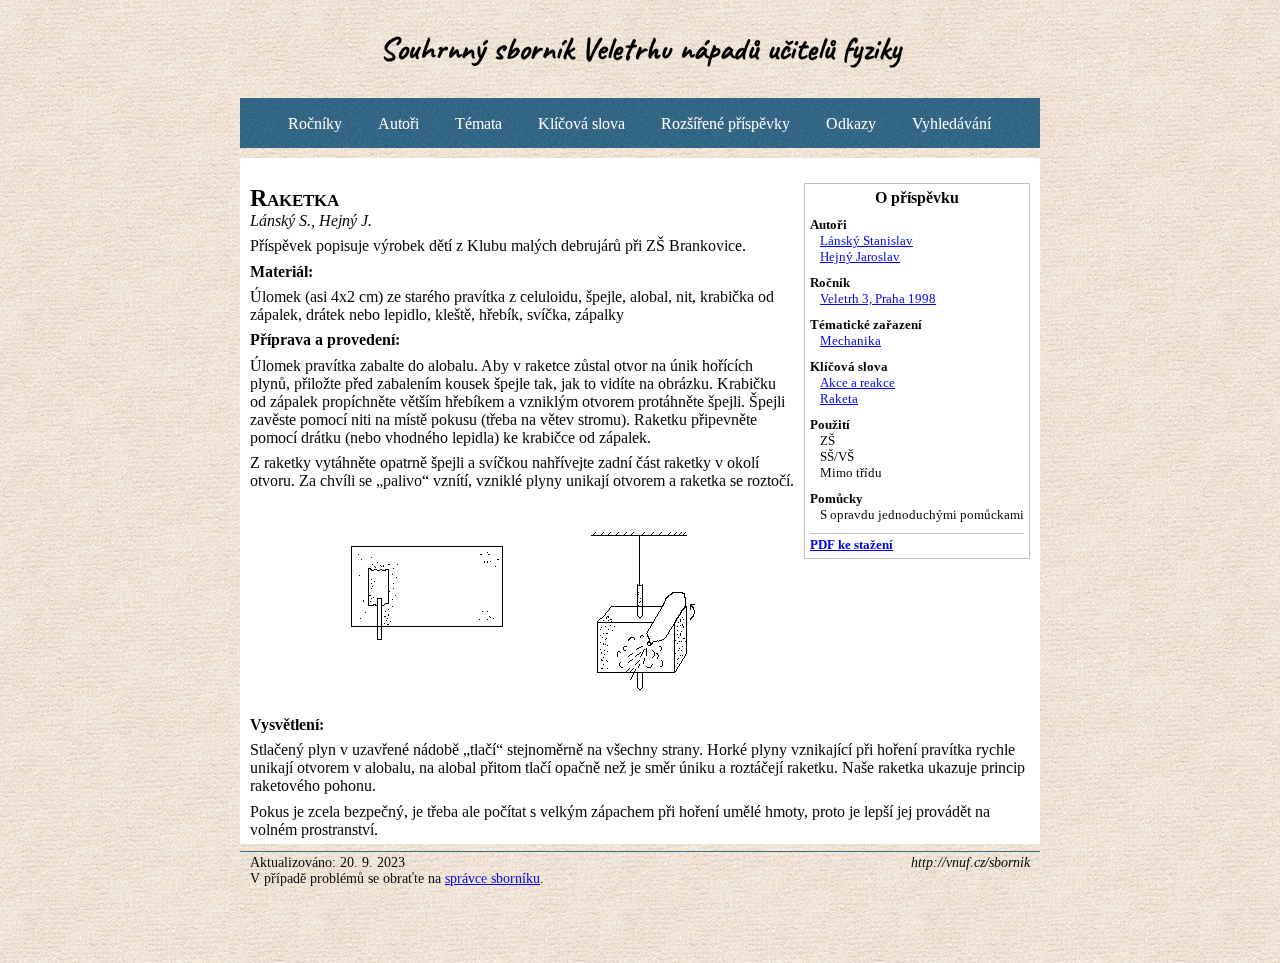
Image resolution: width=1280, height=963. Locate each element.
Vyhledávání (951, 123)
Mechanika (850, 340)
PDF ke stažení (851, 544)
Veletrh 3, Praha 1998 (878, 298)
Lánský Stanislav (866, 240)
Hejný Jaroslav (860, 256)
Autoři (398, 123)
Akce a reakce (857, 382)
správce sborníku (492, 878)
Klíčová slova (581, 123)
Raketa (839, 398)
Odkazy (851, 123)
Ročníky (315, 123)
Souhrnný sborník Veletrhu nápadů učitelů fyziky (640, 48)
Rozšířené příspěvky (725, 123)
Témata (478, 123)
